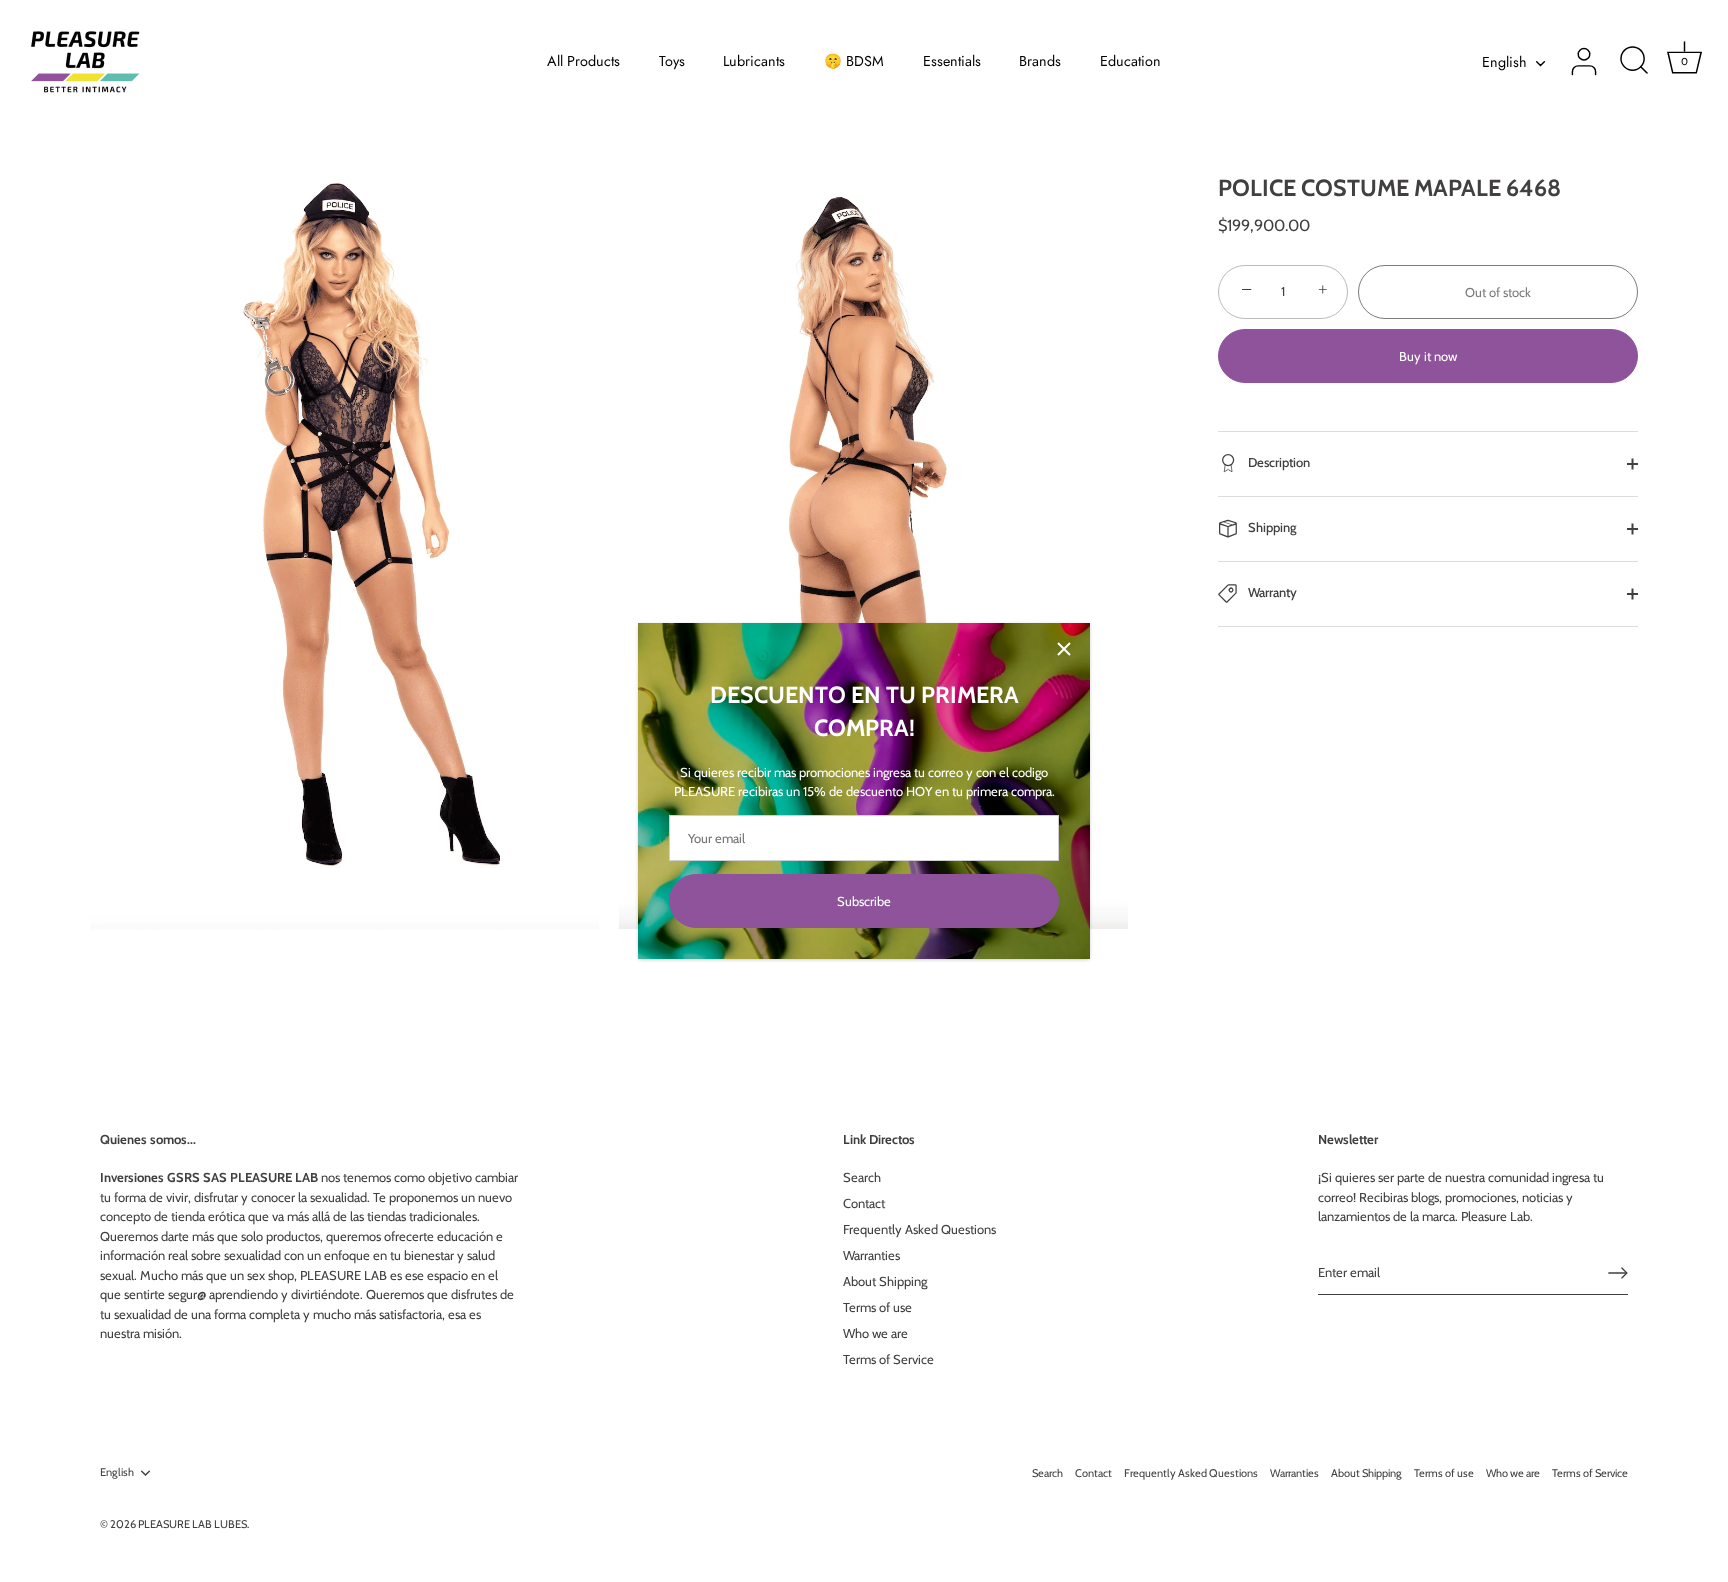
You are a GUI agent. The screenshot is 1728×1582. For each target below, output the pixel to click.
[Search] (1634, 62)
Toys (672, 61)
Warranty (1271, 592)
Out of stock (1498, 291)
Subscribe (864, 901)
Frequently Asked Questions (919, 1229)
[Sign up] (1618, 1273)
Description (1277, 462)
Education (1130, 61)
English (1504, 62)
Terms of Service (888, 1359)
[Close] (1064, 649)
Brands (1040, 61)
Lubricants (754, 61)
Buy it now (1428, 356)
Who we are (875, 1333)
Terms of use (877, 1307)
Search (862, 1177)
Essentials (952, 61)
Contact (864, 1203)
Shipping (1271, 527)
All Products (583, 61)
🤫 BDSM (854, 61)
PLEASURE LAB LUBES (192, 1524)
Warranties (871, 1255)
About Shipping (885, 1281)
